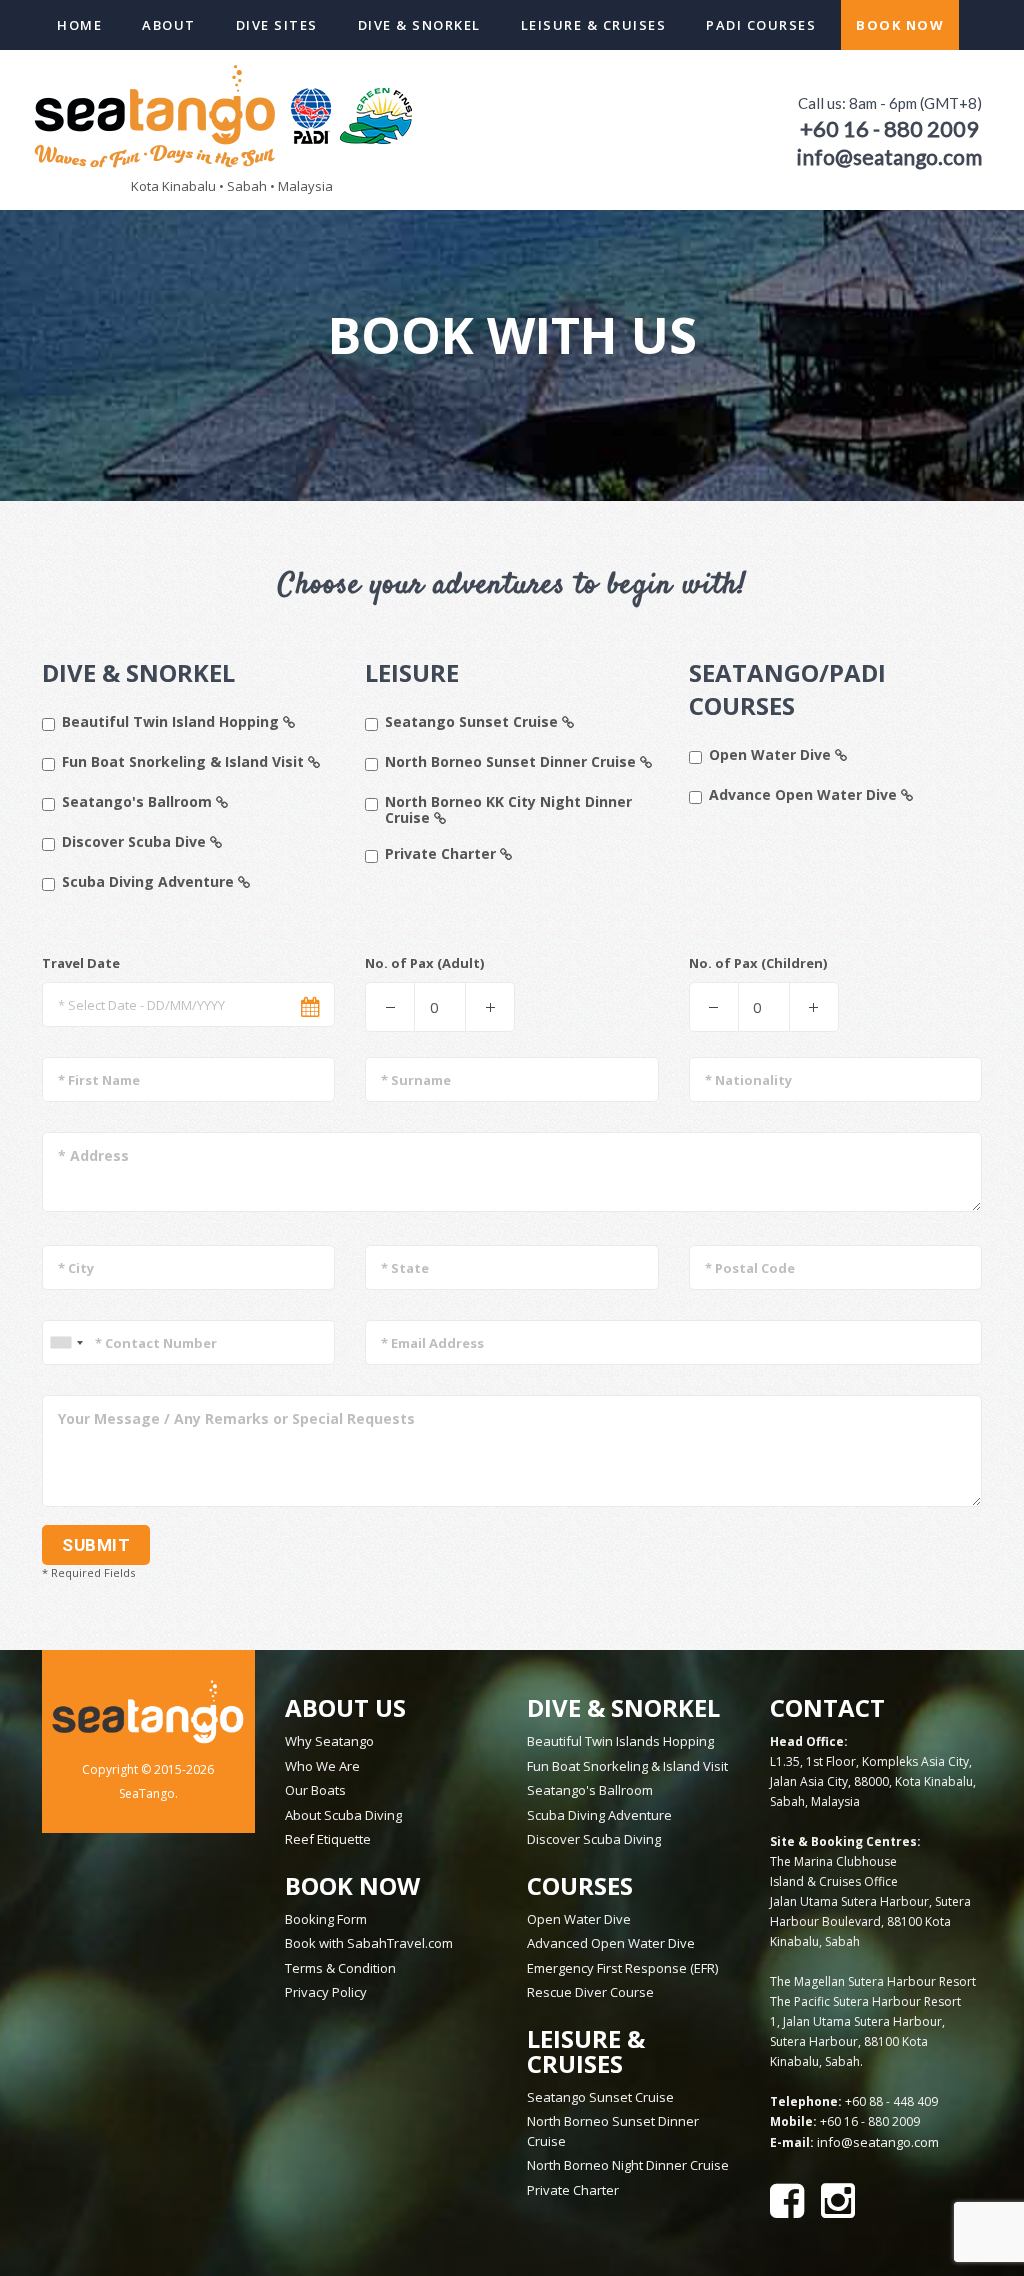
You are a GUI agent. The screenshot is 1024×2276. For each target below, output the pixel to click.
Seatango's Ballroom (139, 802)
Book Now (900, 25)
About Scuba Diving (343, 1815)
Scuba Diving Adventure (150, 882)
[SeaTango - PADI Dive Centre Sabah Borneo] (227, 114)
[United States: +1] (66, 1342)
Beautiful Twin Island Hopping (172, 722)
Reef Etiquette (328, 1839)
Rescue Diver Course (590, 1992)
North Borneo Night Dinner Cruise (628, 2165)
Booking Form (326, 1919)
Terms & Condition (340, 1968)
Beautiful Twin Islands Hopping (620, 1741)
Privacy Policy (326, 1992)
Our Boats (315, 1790)
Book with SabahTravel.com (369, 1943)
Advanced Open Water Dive (611, 1943)
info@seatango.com (878, 2142)
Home (79, 25)
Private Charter (442, 854)
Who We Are (322, 1766)
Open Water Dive (772, 755)
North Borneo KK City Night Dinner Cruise (508, 810)
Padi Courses (761, 25)
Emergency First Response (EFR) (622, 1968)
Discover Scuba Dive (136, 842)
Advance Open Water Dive (805, 795)
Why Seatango (329, 1741)
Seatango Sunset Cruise (473, 722)
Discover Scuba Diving (594, 1839)
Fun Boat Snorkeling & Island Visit (185, 762)
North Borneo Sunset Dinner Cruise (512, 762)
